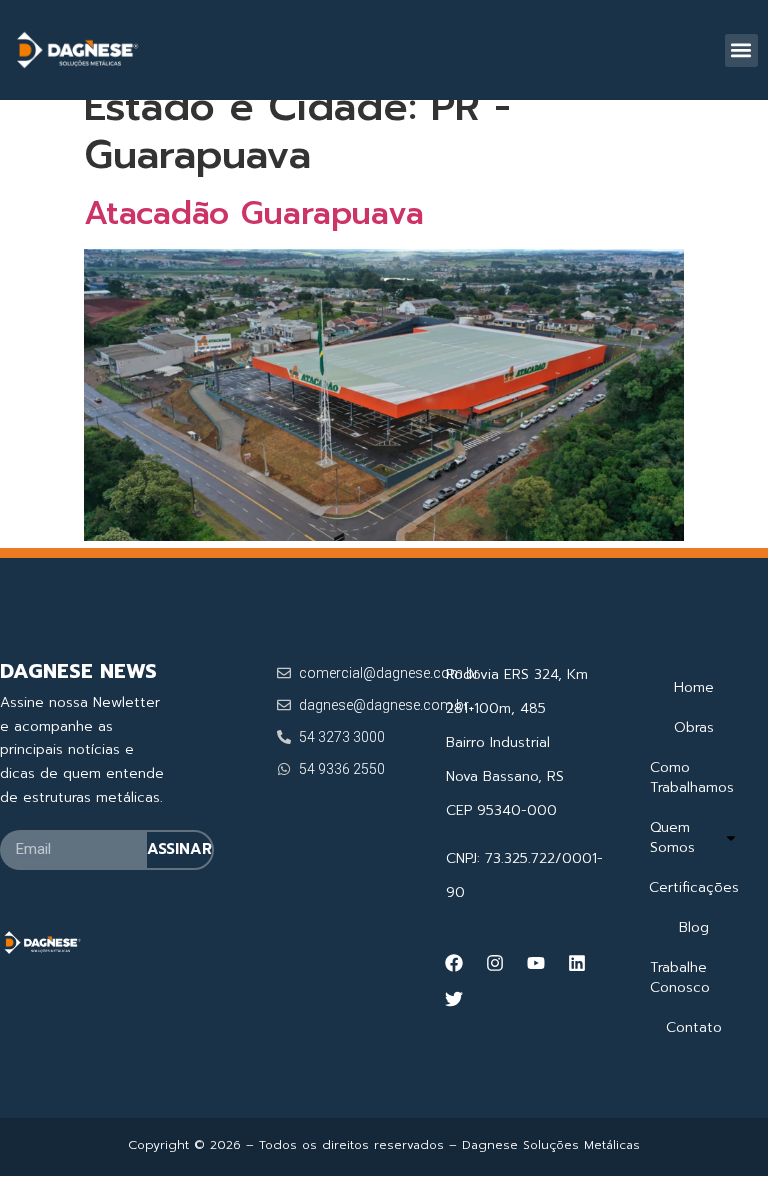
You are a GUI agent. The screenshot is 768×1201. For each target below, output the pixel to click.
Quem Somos (672, 837)
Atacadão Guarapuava (254, 213)
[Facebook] (454, 963)
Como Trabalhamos (692, 777)
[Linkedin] (577, 963)
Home (694, 687)
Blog (694, 927)
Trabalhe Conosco (680, 977)
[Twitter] (454, 999)
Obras (694, 727)
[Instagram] (495, 963)
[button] (741, 50)
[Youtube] (536, 963)
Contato (694, 1027)
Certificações (694, 887)
